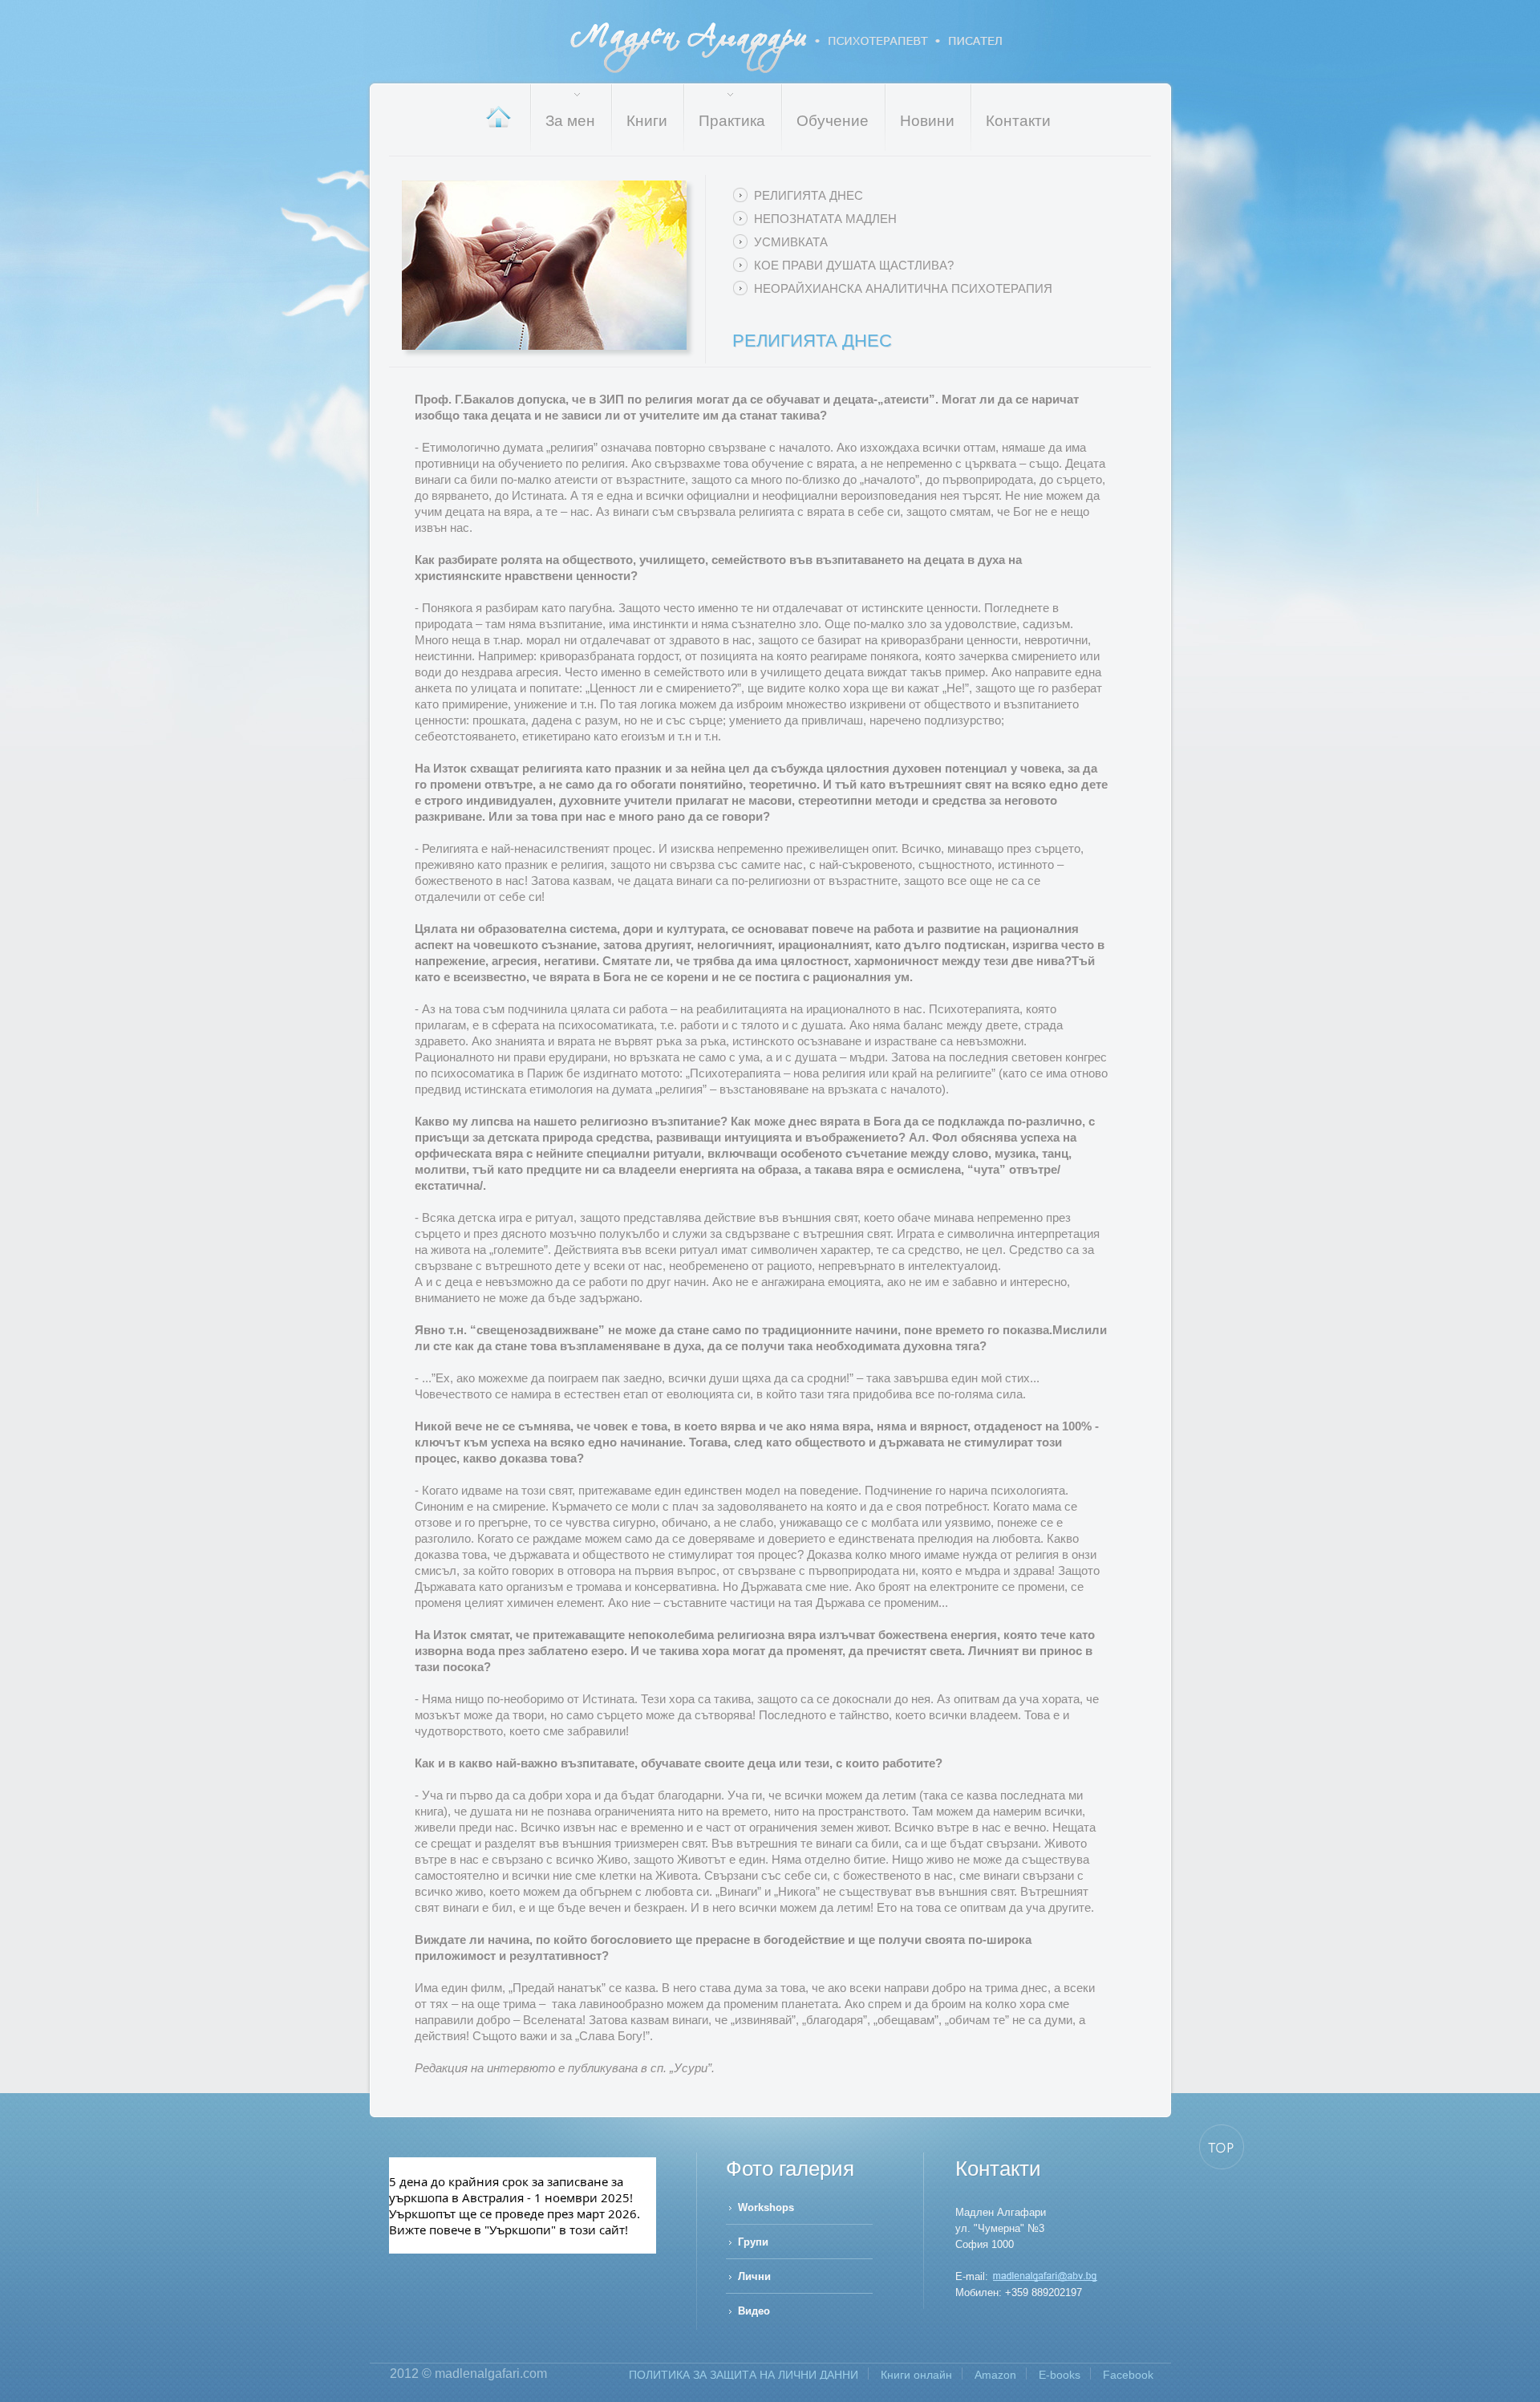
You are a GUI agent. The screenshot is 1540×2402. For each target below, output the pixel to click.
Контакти (1018, 121)
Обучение (833, 121)
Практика (732, 121)
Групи (753, 2242)
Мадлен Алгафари (787, 48)
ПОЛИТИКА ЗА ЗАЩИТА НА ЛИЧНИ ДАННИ (744, 2375)
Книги (647, 121)
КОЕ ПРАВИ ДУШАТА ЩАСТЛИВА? (854, 265)
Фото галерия (790, 2169)
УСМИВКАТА (791, 242)
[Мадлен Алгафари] (1045, 2276)
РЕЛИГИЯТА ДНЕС (808, 195)
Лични (754, 2276)
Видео (754, 2311)
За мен (570, 121)
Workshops (766, 2207)
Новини (927, 121)
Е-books (1060, 2375)
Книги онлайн (916, 2375)
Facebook (1128, 2375)
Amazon (995, 2375)
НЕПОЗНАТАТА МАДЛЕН (825, 219)
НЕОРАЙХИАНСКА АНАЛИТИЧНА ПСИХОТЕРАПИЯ (903, 288)
